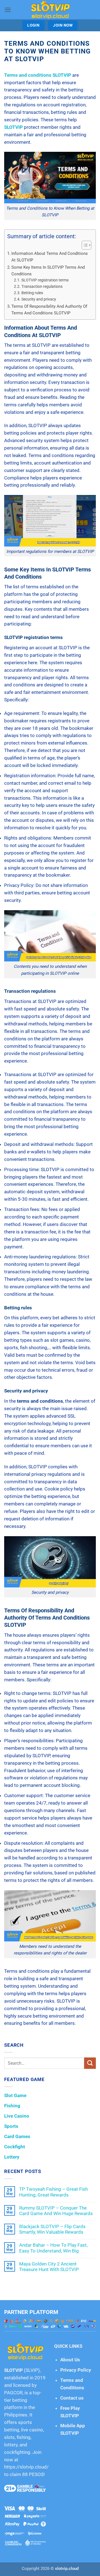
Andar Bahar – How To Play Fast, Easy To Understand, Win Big (53, 2248)
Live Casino (17, 2116)
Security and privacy (39, 299)
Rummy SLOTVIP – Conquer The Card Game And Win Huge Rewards (56, 2211)
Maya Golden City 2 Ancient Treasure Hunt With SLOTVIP (49, 2267)
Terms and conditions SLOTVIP (38, 75)
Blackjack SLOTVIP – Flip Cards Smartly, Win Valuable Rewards (52, 2229)
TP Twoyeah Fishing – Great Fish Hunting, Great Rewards (53, 2192)
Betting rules (32, 293)
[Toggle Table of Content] (84, 245)
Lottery (12, 2157)
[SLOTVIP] (50, 10)
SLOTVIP (13, 2370)
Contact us (72, 2398)
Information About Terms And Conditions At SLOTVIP (50, 257)
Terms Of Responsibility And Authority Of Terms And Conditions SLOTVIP (49, 310)
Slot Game (15, 2095)
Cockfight (15, 2147)
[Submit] (90, 2063)
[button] (8, 10)
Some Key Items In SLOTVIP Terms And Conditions (48, 271)
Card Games (17, 2136)
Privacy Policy (76, 2370)
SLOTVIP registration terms (45, 280)
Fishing (12, 2106)
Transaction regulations (42, 286)
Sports (11, 2126)
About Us (70, 2360)
